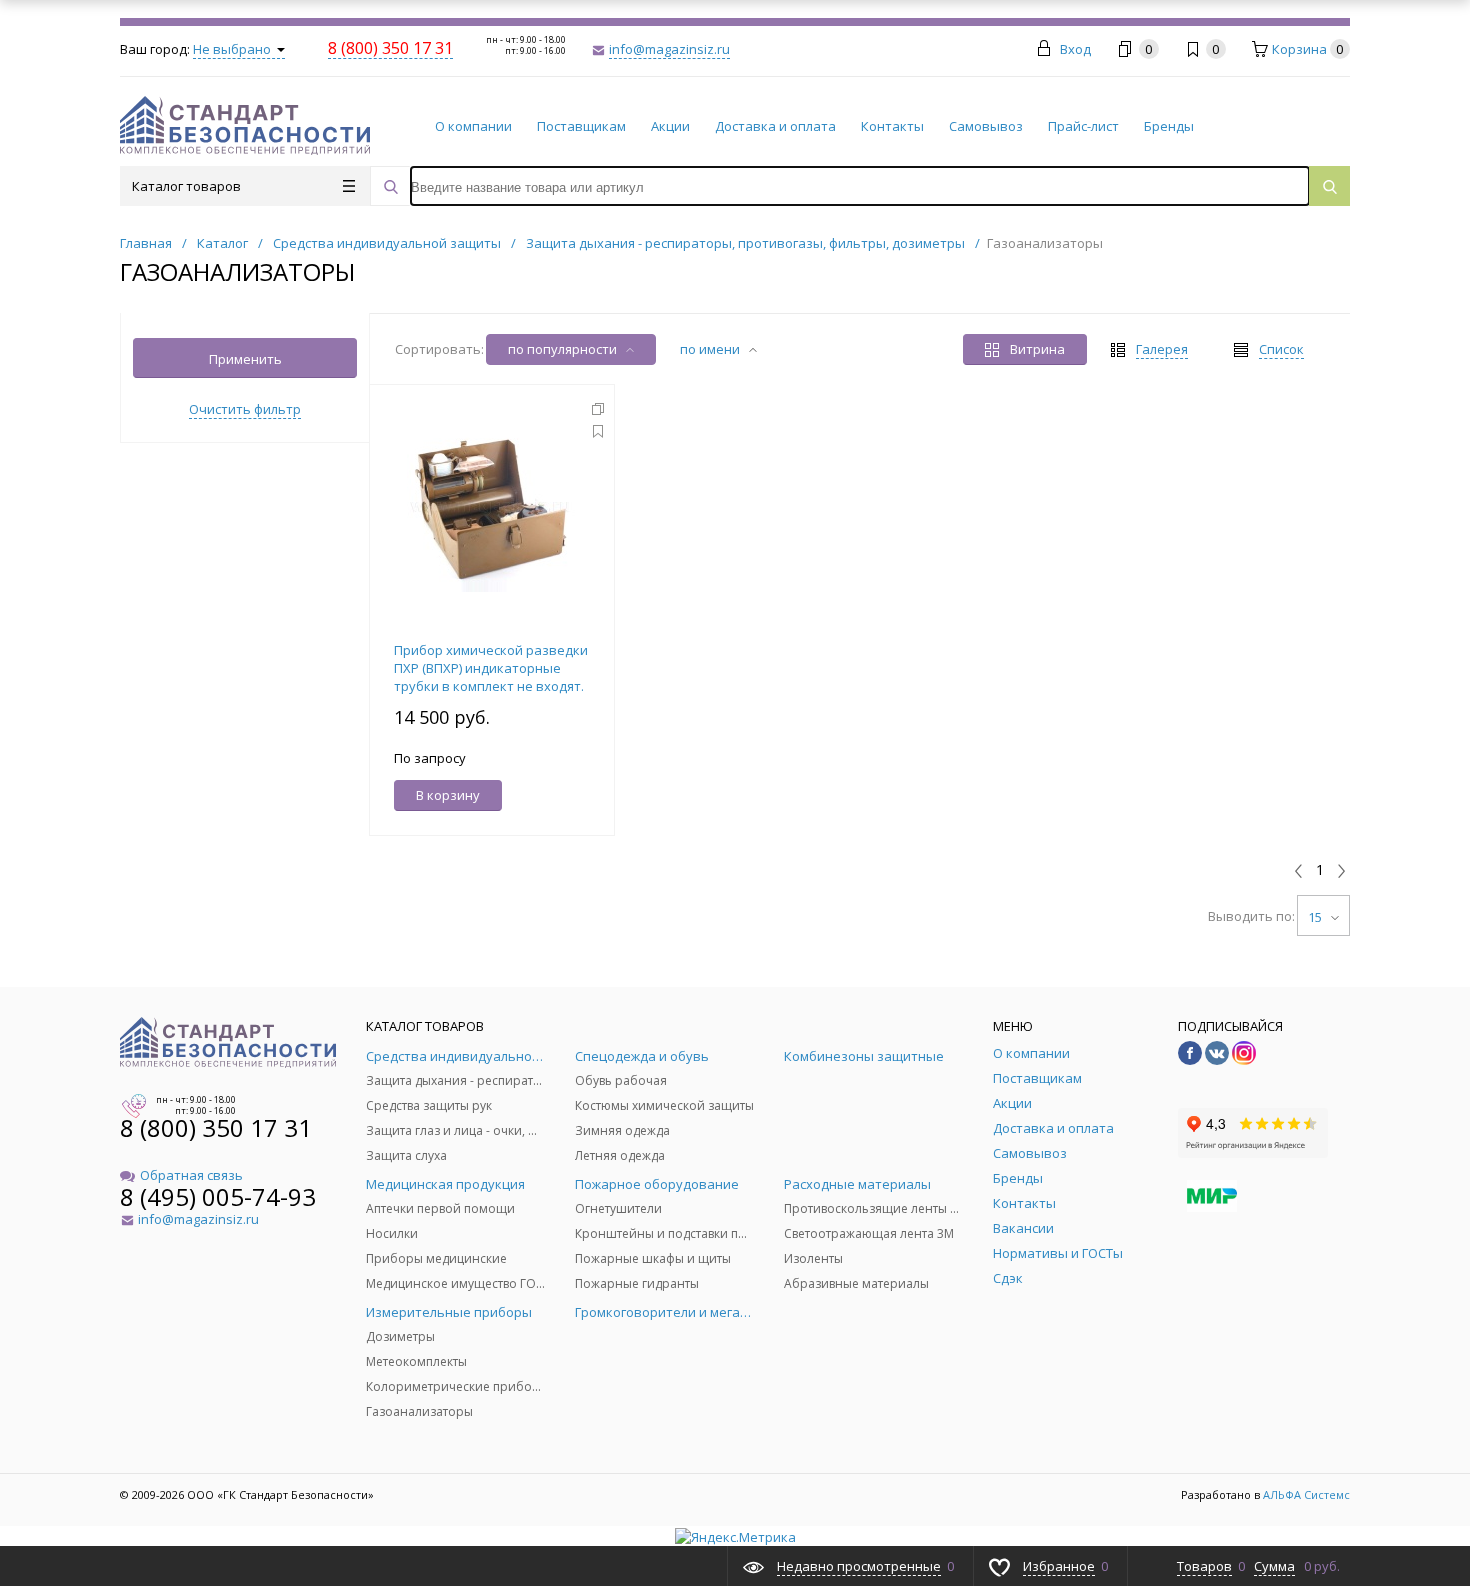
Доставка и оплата (775, 126)
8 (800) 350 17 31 (216, 1127)
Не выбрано (233, 49)
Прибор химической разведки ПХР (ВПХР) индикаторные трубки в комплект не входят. (491, 668)
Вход (1075, 49)
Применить (245, 359)
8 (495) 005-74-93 (218, 1196)
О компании (473, 126)
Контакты (892, 126)
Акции (670, 126)
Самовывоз (986, 126)
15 (1316, 917)
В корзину (448, 795)
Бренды (1169, 126)
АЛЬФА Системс (1305, 1494)
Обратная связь (191, 1175)
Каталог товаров (186, 186)
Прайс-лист (1083, 126)
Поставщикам (581, 126)
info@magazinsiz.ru (669, 49)
